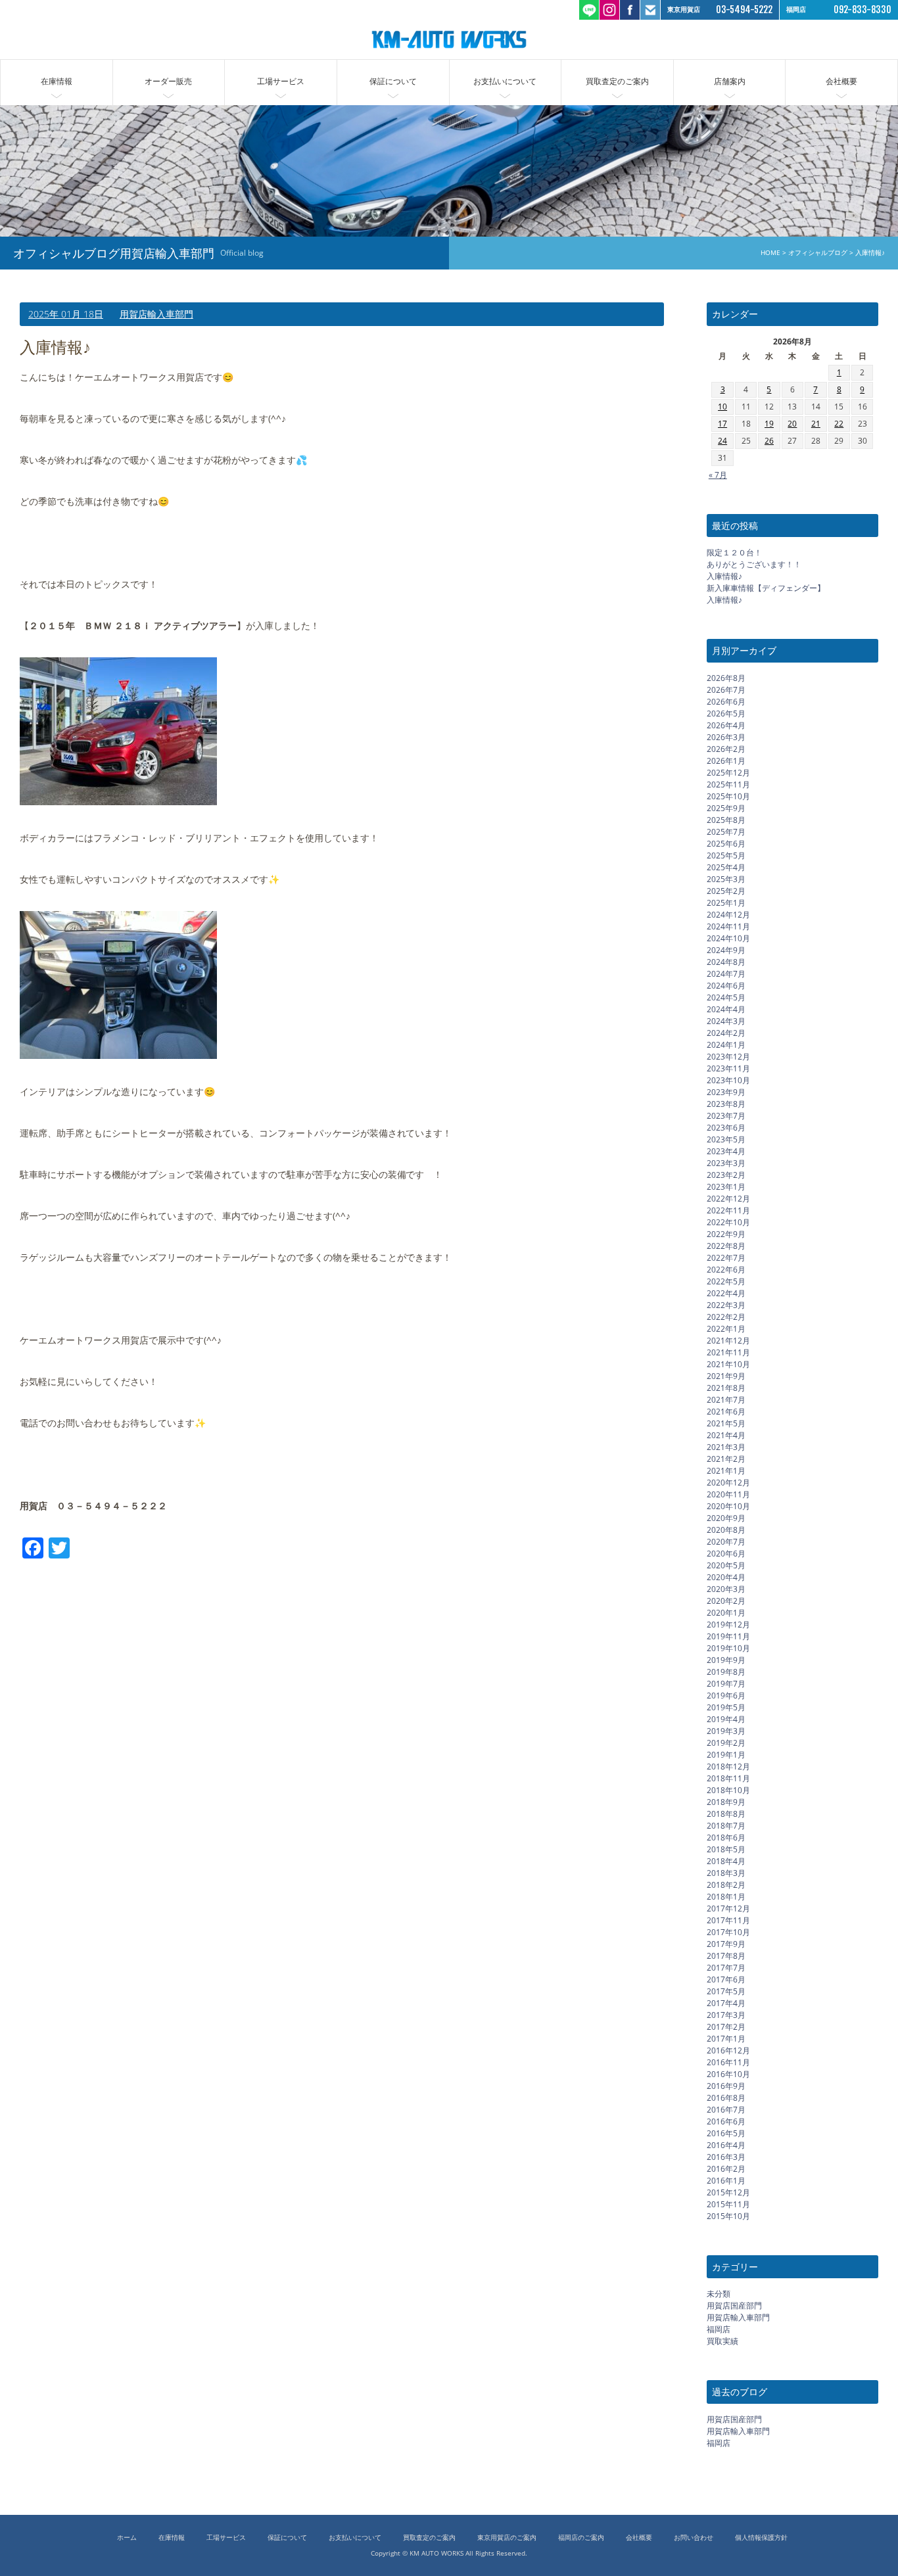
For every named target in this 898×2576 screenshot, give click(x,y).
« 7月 (718, 474)
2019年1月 (726, 1754)
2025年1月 (726, 902)
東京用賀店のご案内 (507, 2538)
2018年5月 (726, 1849)
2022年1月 (726, 1328)
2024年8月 (726, 961)
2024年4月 (726, 1009)
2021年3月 (726, 1446)
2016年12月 (728, 2050)
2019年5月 (726, 1707)
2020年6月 (726, 1553)
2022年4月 (726, 1293)
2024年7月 (726, 973)
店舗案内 (730, 81)
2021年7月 (726, 1399)
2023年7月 (726, 1115)
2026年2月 (726, 748)
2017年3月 (726, 2014)
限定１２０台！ (734, 552)
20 (792, 424)
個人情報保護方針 (761, 2538)
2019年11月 (728, 1636)
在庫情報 (57, 81)
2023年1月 (726, 1186)
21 (816, 424)
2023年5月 (726, 1139)
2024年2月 (726, 1032)
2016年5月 (726, 2133)
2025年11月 (728, 784)
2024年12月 (728, 914)
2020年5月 (726, 1565)
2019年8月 (726, 1671)
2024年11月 (728, 926)
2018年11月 (728, 1778)
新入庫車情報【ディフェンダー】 (766, 588)
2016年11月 (728, 2062)
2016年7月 (726, 2109)
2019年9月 (726, 1659)
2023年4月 (726, 1151)
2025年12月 (728, 772)
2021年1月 (726, 1470)
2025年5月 (726, 855)
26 (769, 441)
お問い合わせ (694, 2538)
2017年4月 (726, 2002)
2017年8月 (726, 1955)
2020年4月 (726, 1577)
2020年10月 (728, 1506)
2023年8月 (726, 1103)
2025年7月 (726, 831)
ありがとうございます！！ (754, 564)
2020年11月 (728, 1494)
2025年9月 (726, 808)
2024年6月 (726, 985)
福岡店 (719, 2329)
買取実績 (722, 2341)
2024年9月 (726, 949)
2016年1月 (726, 2180)
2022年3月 (726, 1304)
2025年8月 (726, 819)
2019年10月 (728, 1648)
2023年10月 (728, 1080)
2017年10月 (728, 1932)
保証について (393, 81)
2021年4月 (726, 1435)
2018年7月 (726, 1825)
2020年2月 (726, 1600)
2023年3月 (726, 1162)
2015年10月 (728, 2215)
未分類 (719, 2294)
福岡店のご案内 (581, 2538)
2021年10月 (728, 1364)
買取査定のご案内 (617, 81)
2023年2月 (726, 1174)
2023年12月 (728, 1056)
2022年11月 (728, 1210)
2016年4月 (726, 2144)
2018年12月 (728, 1766)
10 (722, 407)
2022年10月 (728, 1222)
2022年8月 (726, 1245)
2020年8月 (726, 1529)
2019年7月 (726, 1683)
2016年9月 (726, 2085)
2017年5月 (726, 1991)
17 (722, 424)
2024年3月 (726, 1020)
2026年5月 (726, 713)
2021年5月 (726, 1423)
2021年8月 (726, 1387)
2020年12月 (728, 1482)
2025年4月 (726, 867)
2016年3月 (726, 2156)
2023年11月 (728, 1068)
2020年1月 (726, 1612)
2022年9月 (726, 1233)
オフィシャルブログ (818, 253)
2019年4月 (726, 1719)
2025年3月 (726, 878)
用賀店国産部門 (734, 2306)
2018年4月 (726, 1861)
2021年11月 (728, 1352)
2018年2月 (726, 1884)
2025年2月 (726, 890)
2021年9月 (726, 1375)
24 (722, 441)
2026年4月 (726, 725)
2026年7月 (726, 689)
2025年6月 (726, 843)
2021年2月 (726, 1458)
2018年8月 (726, 1813)
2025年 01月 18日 (66, 314)
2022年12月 (728, 1198)
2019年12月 (728, 1624)
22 (839, 424)
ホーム (127, 2538)
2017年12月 (728, 1908)
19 (769, 424)
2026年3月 (726, 737)
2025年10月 (728, 796)
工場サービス (281, 81)
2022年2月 (726, 1316)
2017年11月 (728, 1920)
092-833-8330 (863, 10)
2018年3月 (726, 1872)
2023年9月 (726, 1091)
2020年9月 (726, 1517)
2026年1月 (726, 760)
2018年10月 (728, 1790)
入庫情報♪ (724, 576)
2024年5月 (726, 997)
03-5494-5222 (744, 10)
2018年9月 (726, 1801)
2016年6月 (726, 2121)
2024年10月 (728, 938)
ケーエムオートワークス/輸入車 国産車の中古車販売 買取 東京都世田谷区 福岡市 (449, 39)
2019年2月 (726, 1742)
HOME (770, 253)
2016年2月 (726, 2168)
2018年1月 (726, 1896)
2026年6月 (726, 701)
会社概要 (841, 81)
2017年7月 (726, 1967)
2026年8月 (726, 677)
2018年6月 (726, 1837)
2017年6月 (726, 1979)
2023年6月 (726, 1127)
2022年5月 (726, 1281)
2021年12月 (728, 1340)
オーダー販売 (168, 81)
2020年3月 (726, 1588)
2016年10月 (728, 2073)
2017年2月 (726, 2026)
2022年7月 (726, 1257)
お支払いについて (505, 81)
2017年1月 (726, 2038)
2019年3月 (726, 1730)
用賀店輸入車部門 (156, 314)
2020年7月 (726, 1541)
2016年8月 (726, 2097)
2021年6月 (726, 1411)
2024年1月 (726, 1044)
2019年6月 (726, 1695)
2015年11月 (728, 2204)
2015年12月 (728, 2192)
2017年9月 (726, 1943)
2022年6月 (726, 1269)
